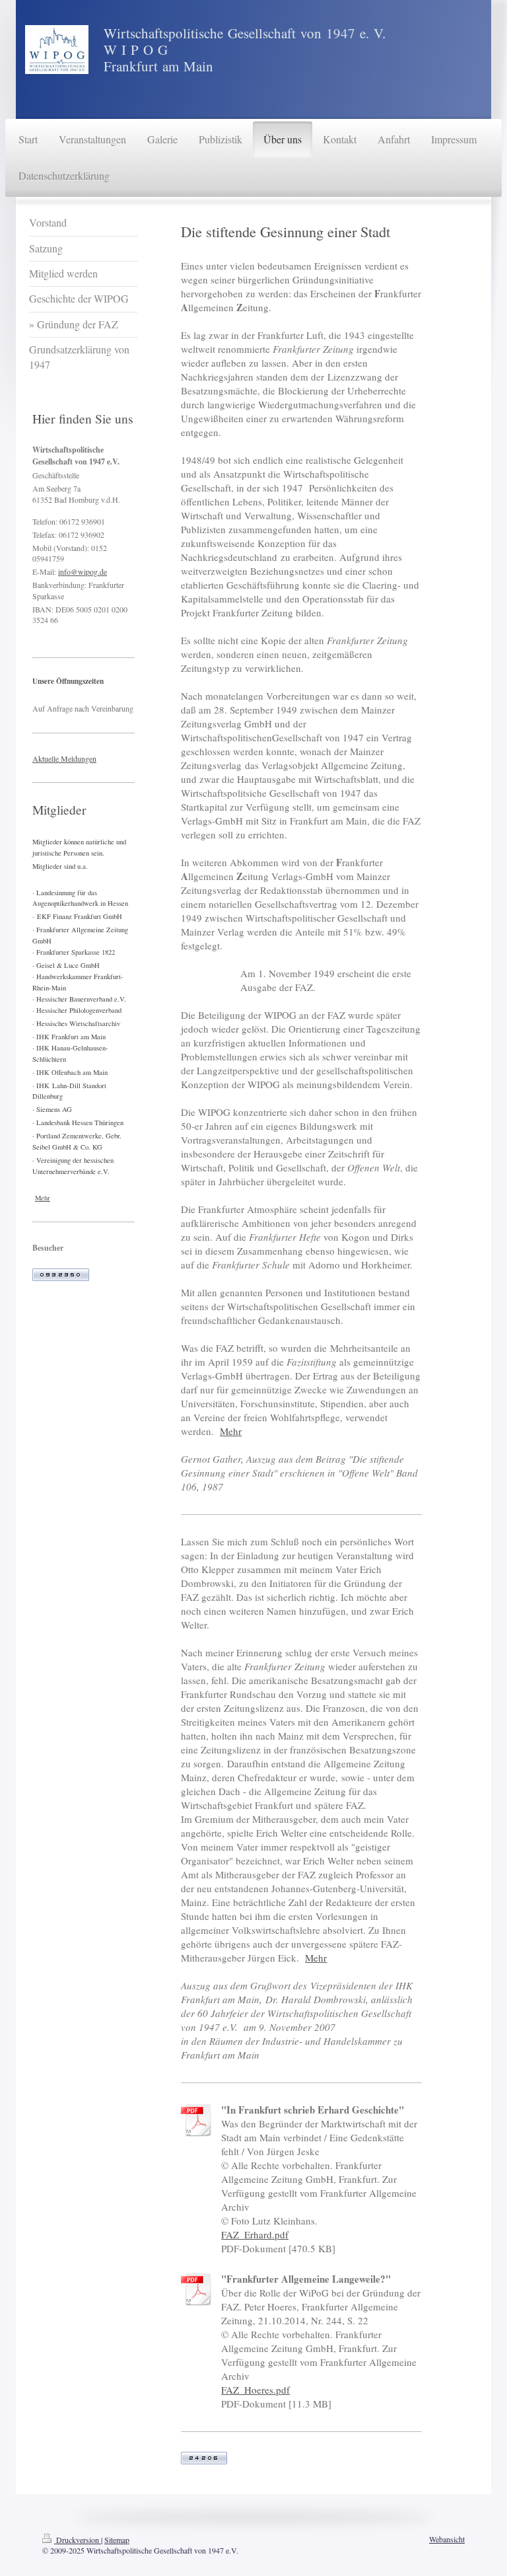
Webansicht (447, 2539)
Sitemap (117, 2540)
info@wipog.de (83, 571)
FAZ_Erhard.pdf (255, 2234)
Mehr (231, 1431)
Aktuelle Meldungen (64, 758)
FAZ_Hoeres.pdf (255, 2390)
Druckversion (78, 2540)
